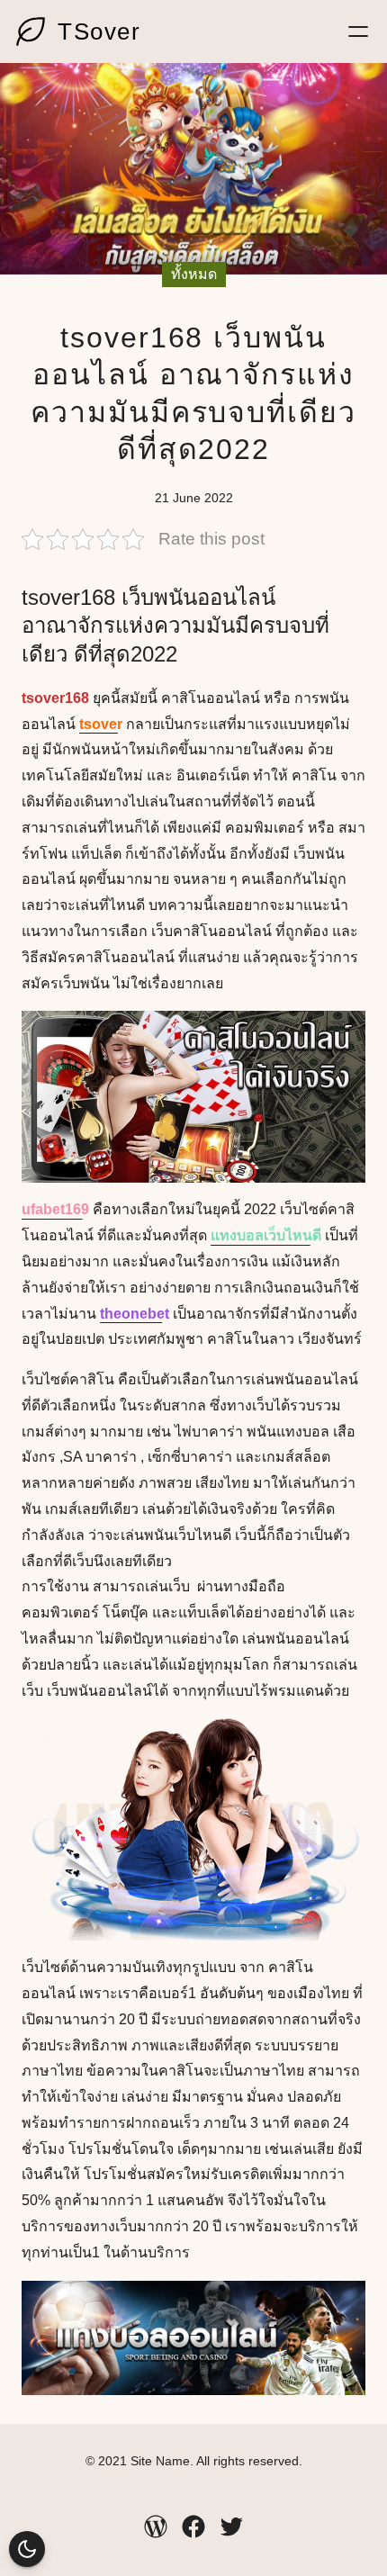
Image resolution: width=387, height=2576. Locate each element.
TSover (99, 32)
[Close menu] (351, 14)
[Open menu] (358, 32)
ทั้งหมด (194, 274)
